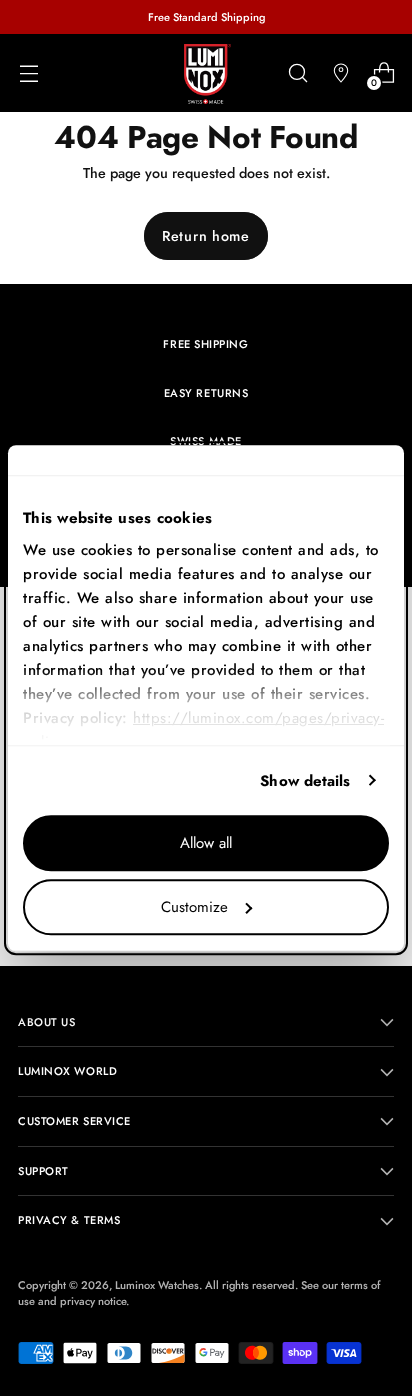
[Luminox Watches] (206, 74)
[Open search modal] (297, 73)
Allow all (206, 843)
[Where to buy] (340, 73)
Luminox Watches (157, 1285)
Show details (305, 781)
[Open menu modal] (28, 73)
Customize (194, 907)
